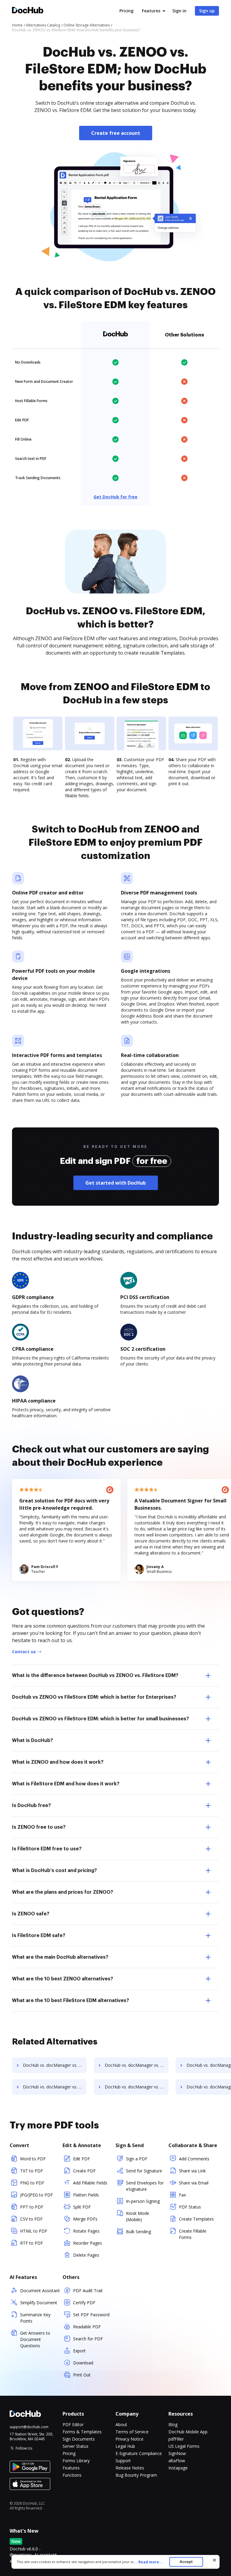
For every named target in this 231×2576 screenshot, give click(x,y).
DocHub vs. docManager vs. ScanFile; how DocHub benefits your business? (137, 2065)
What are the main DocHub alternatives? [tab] (60, 1957)
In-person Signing (143, 2201)
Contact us (24, 1652)
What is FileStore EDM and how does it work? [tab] (66, 1784)
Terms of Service (132, 2432)
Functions (72, 2475)
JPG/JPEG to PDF (37, 2195)
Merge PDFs (85, 2219)
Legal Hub (125, 2446)
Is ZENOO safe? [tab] (31, 1914)
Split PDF (82, 2207)
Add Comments (194, 2159)
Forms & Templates (82, 2432)
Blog (173, 2424)
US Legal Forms (184, 2446)
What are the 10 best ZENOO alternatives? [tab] (63, 1979)
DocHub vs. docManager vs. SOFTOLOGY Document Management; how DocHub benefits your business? (55, 2087)
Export (79, 2351)
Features (151, 11)
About (121, 2424)
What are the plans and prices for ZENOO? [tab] (63, 1892)
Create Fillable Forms (193, 2234)
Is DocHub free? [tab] (31, 1806)
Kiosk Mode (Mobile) (138, 2216)
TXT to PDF (32, 2171)
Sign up (207, 11)
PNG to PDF (32, 2183)
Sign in (179, 11)
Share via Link (192, 2171)
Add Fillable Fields (90, 2183)
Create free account (116, 133)
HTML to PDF (34, 2231)
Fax (182, 2195)
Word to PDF (33, 2159)
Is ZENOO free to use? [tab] (39, 1827)
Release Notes (130, 2468)
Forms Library (76, 2461)
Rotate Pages (86, 2231)
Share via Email (194, 2183)
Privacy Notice (129, 2439)
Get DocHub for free (115, 497)
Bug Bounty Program (136, 2475)
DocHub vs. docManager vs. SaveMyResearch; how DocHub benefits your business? (55, 2065)
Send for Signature (144, 2171)
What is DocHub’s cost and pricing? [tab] (54, 1871)
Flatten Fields (86, 2195)
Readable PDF (87, 2327)
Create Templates (196, 2219)
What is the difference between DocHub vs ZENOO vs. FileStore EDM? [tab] (95, 1675)
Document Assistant (40, 2291)
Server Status (75, 2446)
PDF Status (190, 2207)
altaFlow (177, 2461)
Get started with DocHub (116, 1183)
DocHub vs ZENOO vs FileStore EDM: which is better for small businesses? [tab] (100, 1719)
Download (83, 2363)
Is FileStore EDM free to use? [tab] (47, 1849)
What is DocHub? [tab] (32, 1741)
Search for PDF (88, 2339)
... (148, 2562)
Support (123, 2461)
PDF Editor (73, 2424)
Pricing (126, 11)
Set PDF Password (91, 2315)
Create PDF (84, 2171)
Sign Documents (79, 2439)
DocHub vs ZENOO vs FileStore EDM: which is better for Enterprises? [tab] (94, 1697)
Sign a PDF (137, 2159)
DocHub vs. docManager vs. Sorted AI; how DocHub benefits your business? (137, 2087)
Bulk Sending (139, 2232)
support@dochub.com (29, 2427)
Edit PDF (82, 2159)
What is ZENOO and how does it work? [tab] (58, 1762)
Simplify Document (39, 2303)
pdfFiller (176, 2439)
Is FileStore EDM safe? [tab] (39, 1936)
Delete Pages (86, 2255)
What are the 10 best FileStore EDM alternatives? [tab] (71, 2001)
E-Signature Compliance (139, 2453)
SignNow (177, 2453)
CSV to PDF (31, 2219)
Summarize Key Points (35, 2318)
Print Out (82, 2375)
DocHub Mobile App (188, 2432)
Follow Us (24, 2448)
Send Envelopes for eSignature (145, 2186)
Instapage (178, 2468)
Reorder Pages (88, 2243)
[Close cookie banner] (214, 2560)
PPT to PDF (32, 2207)
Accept (186, 2562)
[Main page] (28, 11)
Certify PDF (84, 2303)
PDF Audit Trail (88, 2291)
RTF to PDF (32, 2243)
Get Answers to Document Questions (35, 2339)
